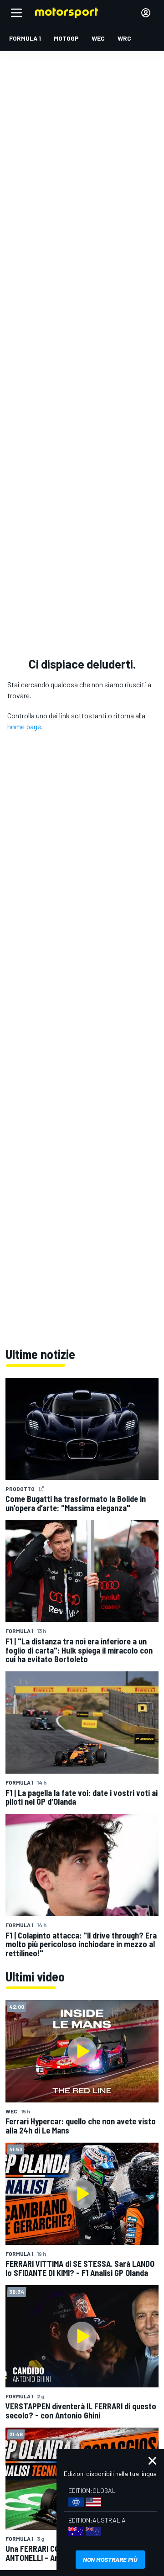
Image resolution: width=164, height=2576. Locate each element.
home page (24, 726)
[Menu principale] (16, 13)
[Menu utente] (146, 13)
